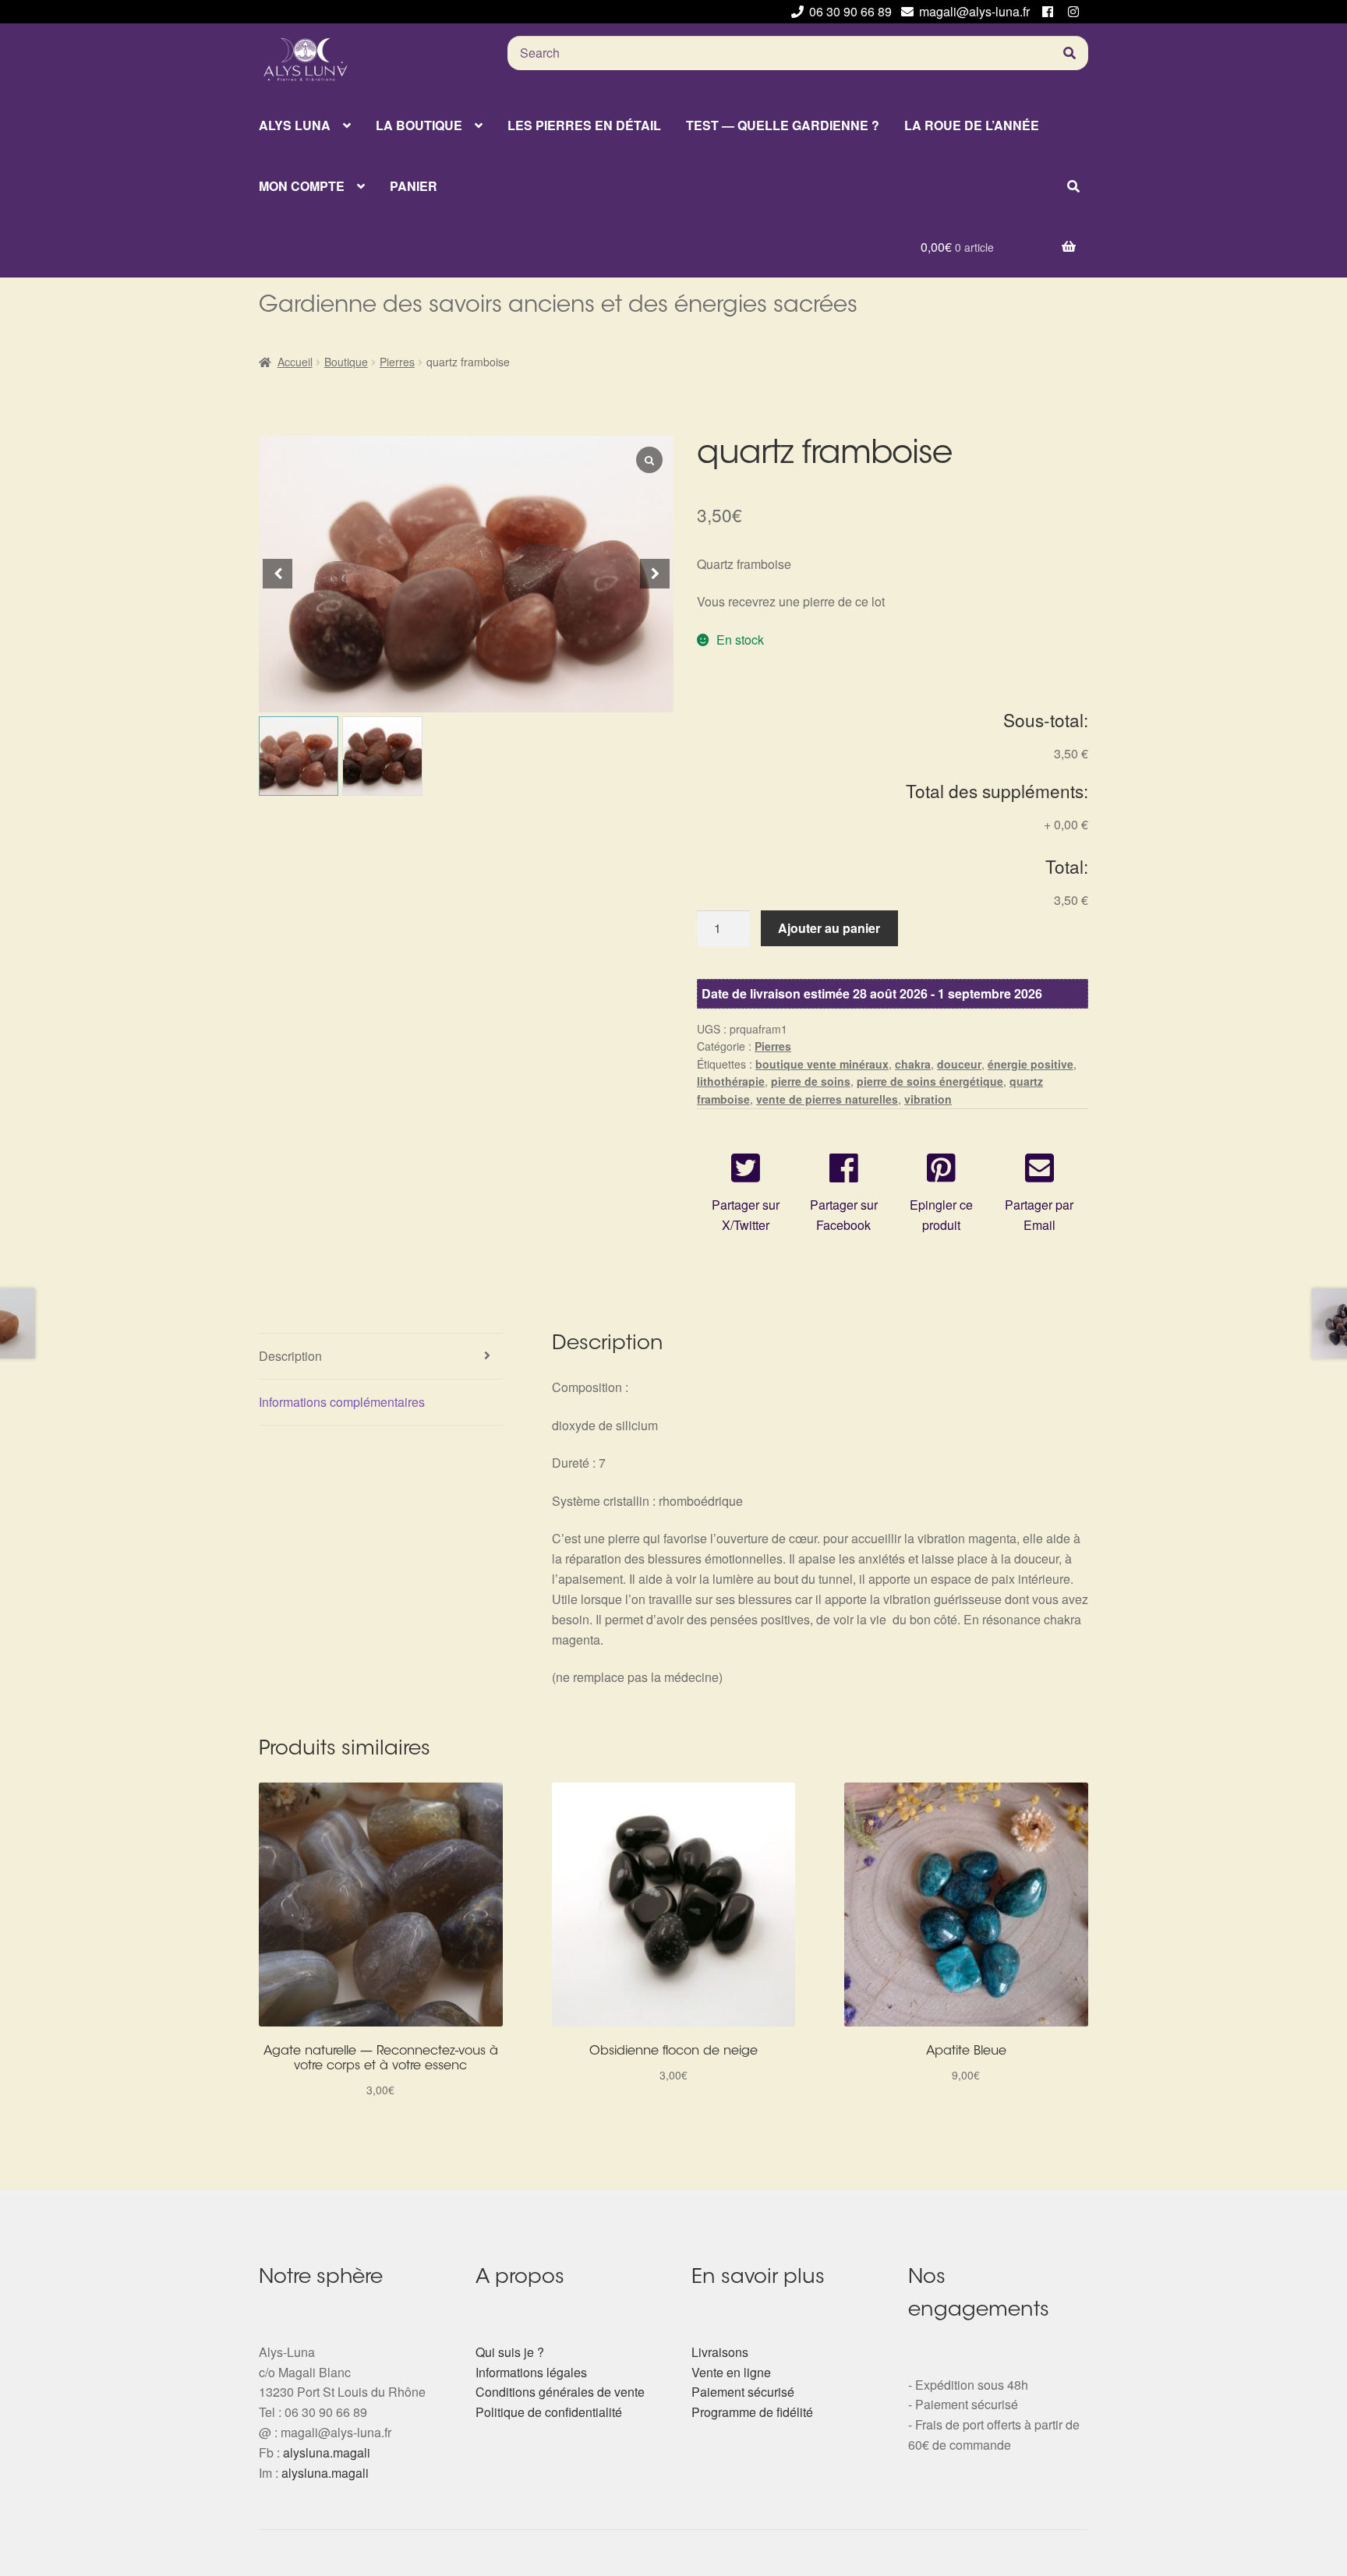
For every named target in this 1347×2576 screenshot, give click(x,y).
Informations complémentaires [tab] (342, 1402)
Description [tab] (290, 1356)
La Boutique (419, 125)
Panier (414, 186)
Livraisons (720, 2352)
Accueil (295, 362)
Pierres (397, 362)
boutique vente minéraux (822, 1064)
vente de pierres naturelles (827, 1099)
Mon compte (302, 186)
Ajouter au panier (829, 928)
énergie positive (1031, 1064)
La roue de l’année (972, 125)
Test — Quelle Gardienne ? (783, 125)
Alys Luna (295, 125)
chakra (913, 1064)
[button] (655, 574)
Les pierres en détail (584, 125)
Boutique (346, 362)
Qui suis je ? (510, 2352)
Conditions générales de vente (560, 2392)
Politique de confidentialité (549, 2412)
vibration (928, 1099)
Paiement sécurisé (743, 2392)
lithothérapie (731, 1081)
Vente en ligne (731, 2372)
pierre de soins (811, 1081)
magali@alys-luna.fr (974, 11)
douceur (959, 1064)
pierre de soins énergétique (930, 1081)
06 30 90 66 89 (850, 11)
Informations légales (531, 2372)
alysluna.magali (327, 2452)
